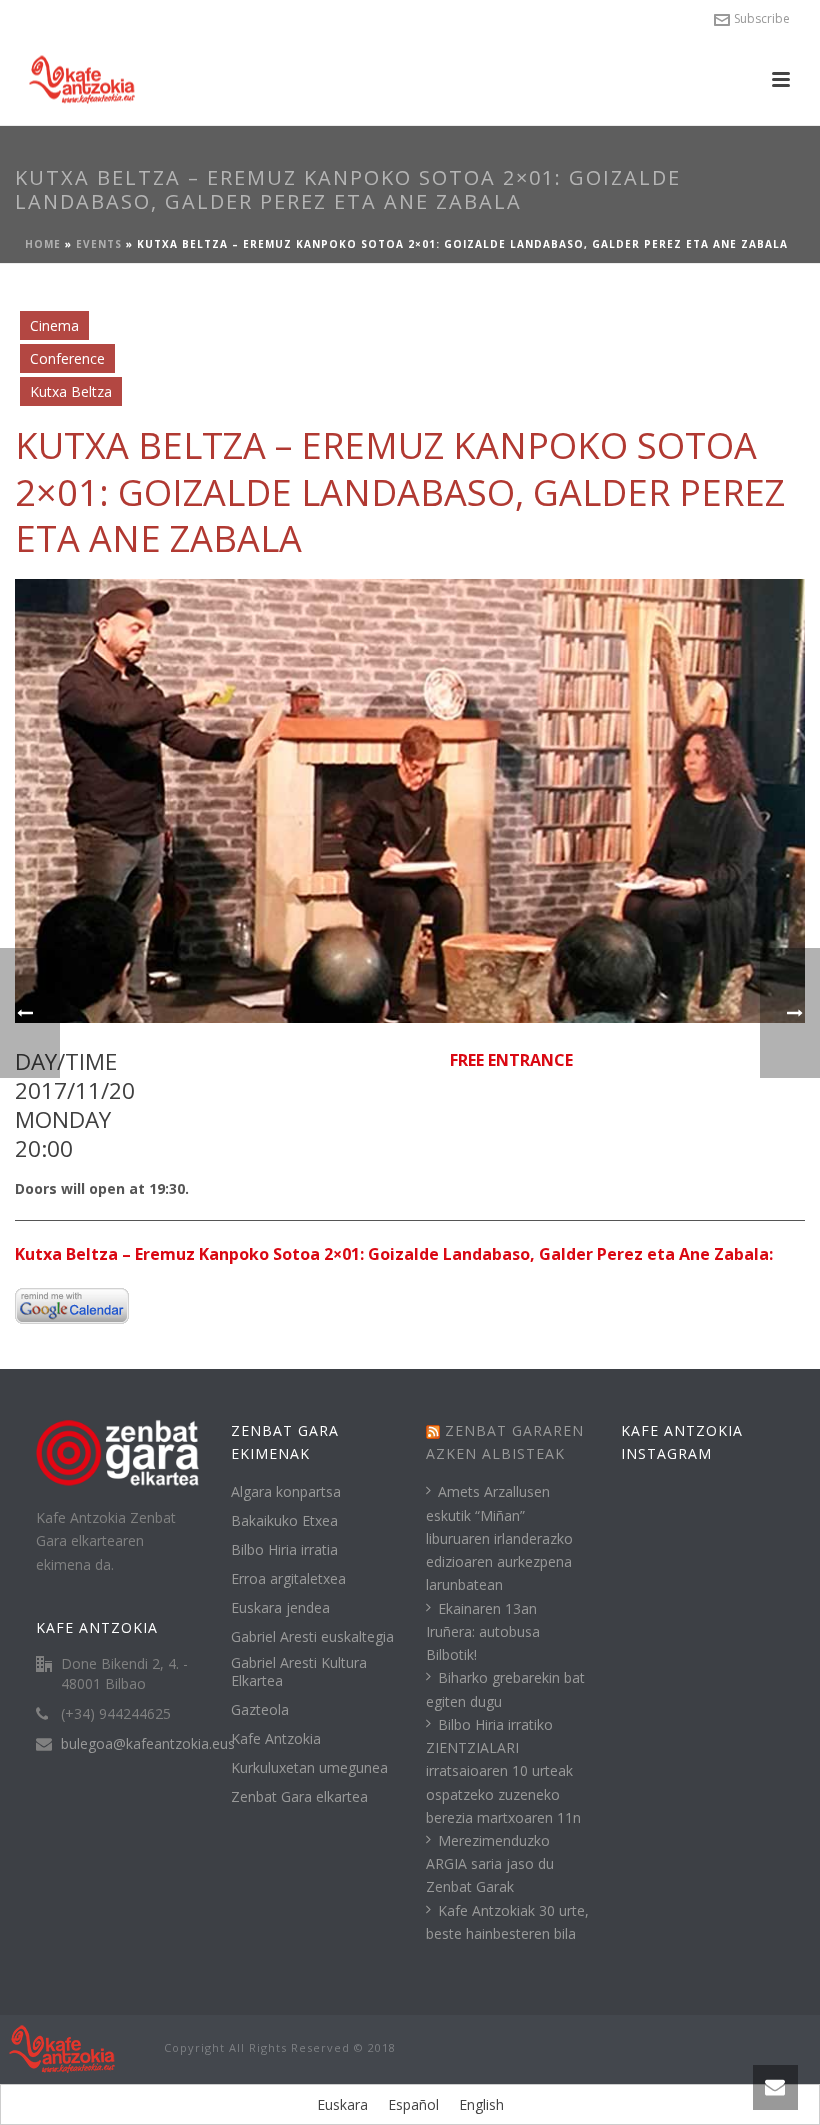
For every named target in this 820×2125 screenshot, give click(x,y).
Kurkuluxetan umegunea (309, 1768)
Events (99, 244)
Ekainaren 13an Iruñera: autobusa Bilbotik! (483, 1631)
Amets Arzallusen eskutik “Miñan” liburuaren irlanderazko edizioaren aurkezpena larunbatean (499, 1538)
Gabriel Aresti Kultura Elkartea (299, 1672)
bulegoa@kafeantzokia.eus (148, 1744)
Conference (67, 358)
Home (43, 244)
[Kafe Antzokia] (62, 2047)
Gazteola (260, 1710)
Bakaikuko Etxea (284, 1521)
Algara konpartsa (286, 1492)
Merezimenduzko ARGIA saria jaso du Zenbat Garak (490, 1863)
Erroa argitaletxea (288, 1579)
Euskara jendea (280, 1608)
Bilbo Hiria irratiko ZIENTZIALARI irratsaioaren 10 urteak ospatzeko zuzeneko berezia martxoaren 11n (503, 1771)
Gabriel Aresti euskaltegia (312, 1637)
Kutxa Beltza (71, 391)
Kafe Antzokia (276, 1739)
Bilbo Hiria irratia (284, 1550)
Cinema (54, 325)
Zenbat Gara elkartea (299, 1797)
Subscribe (762, 18)
